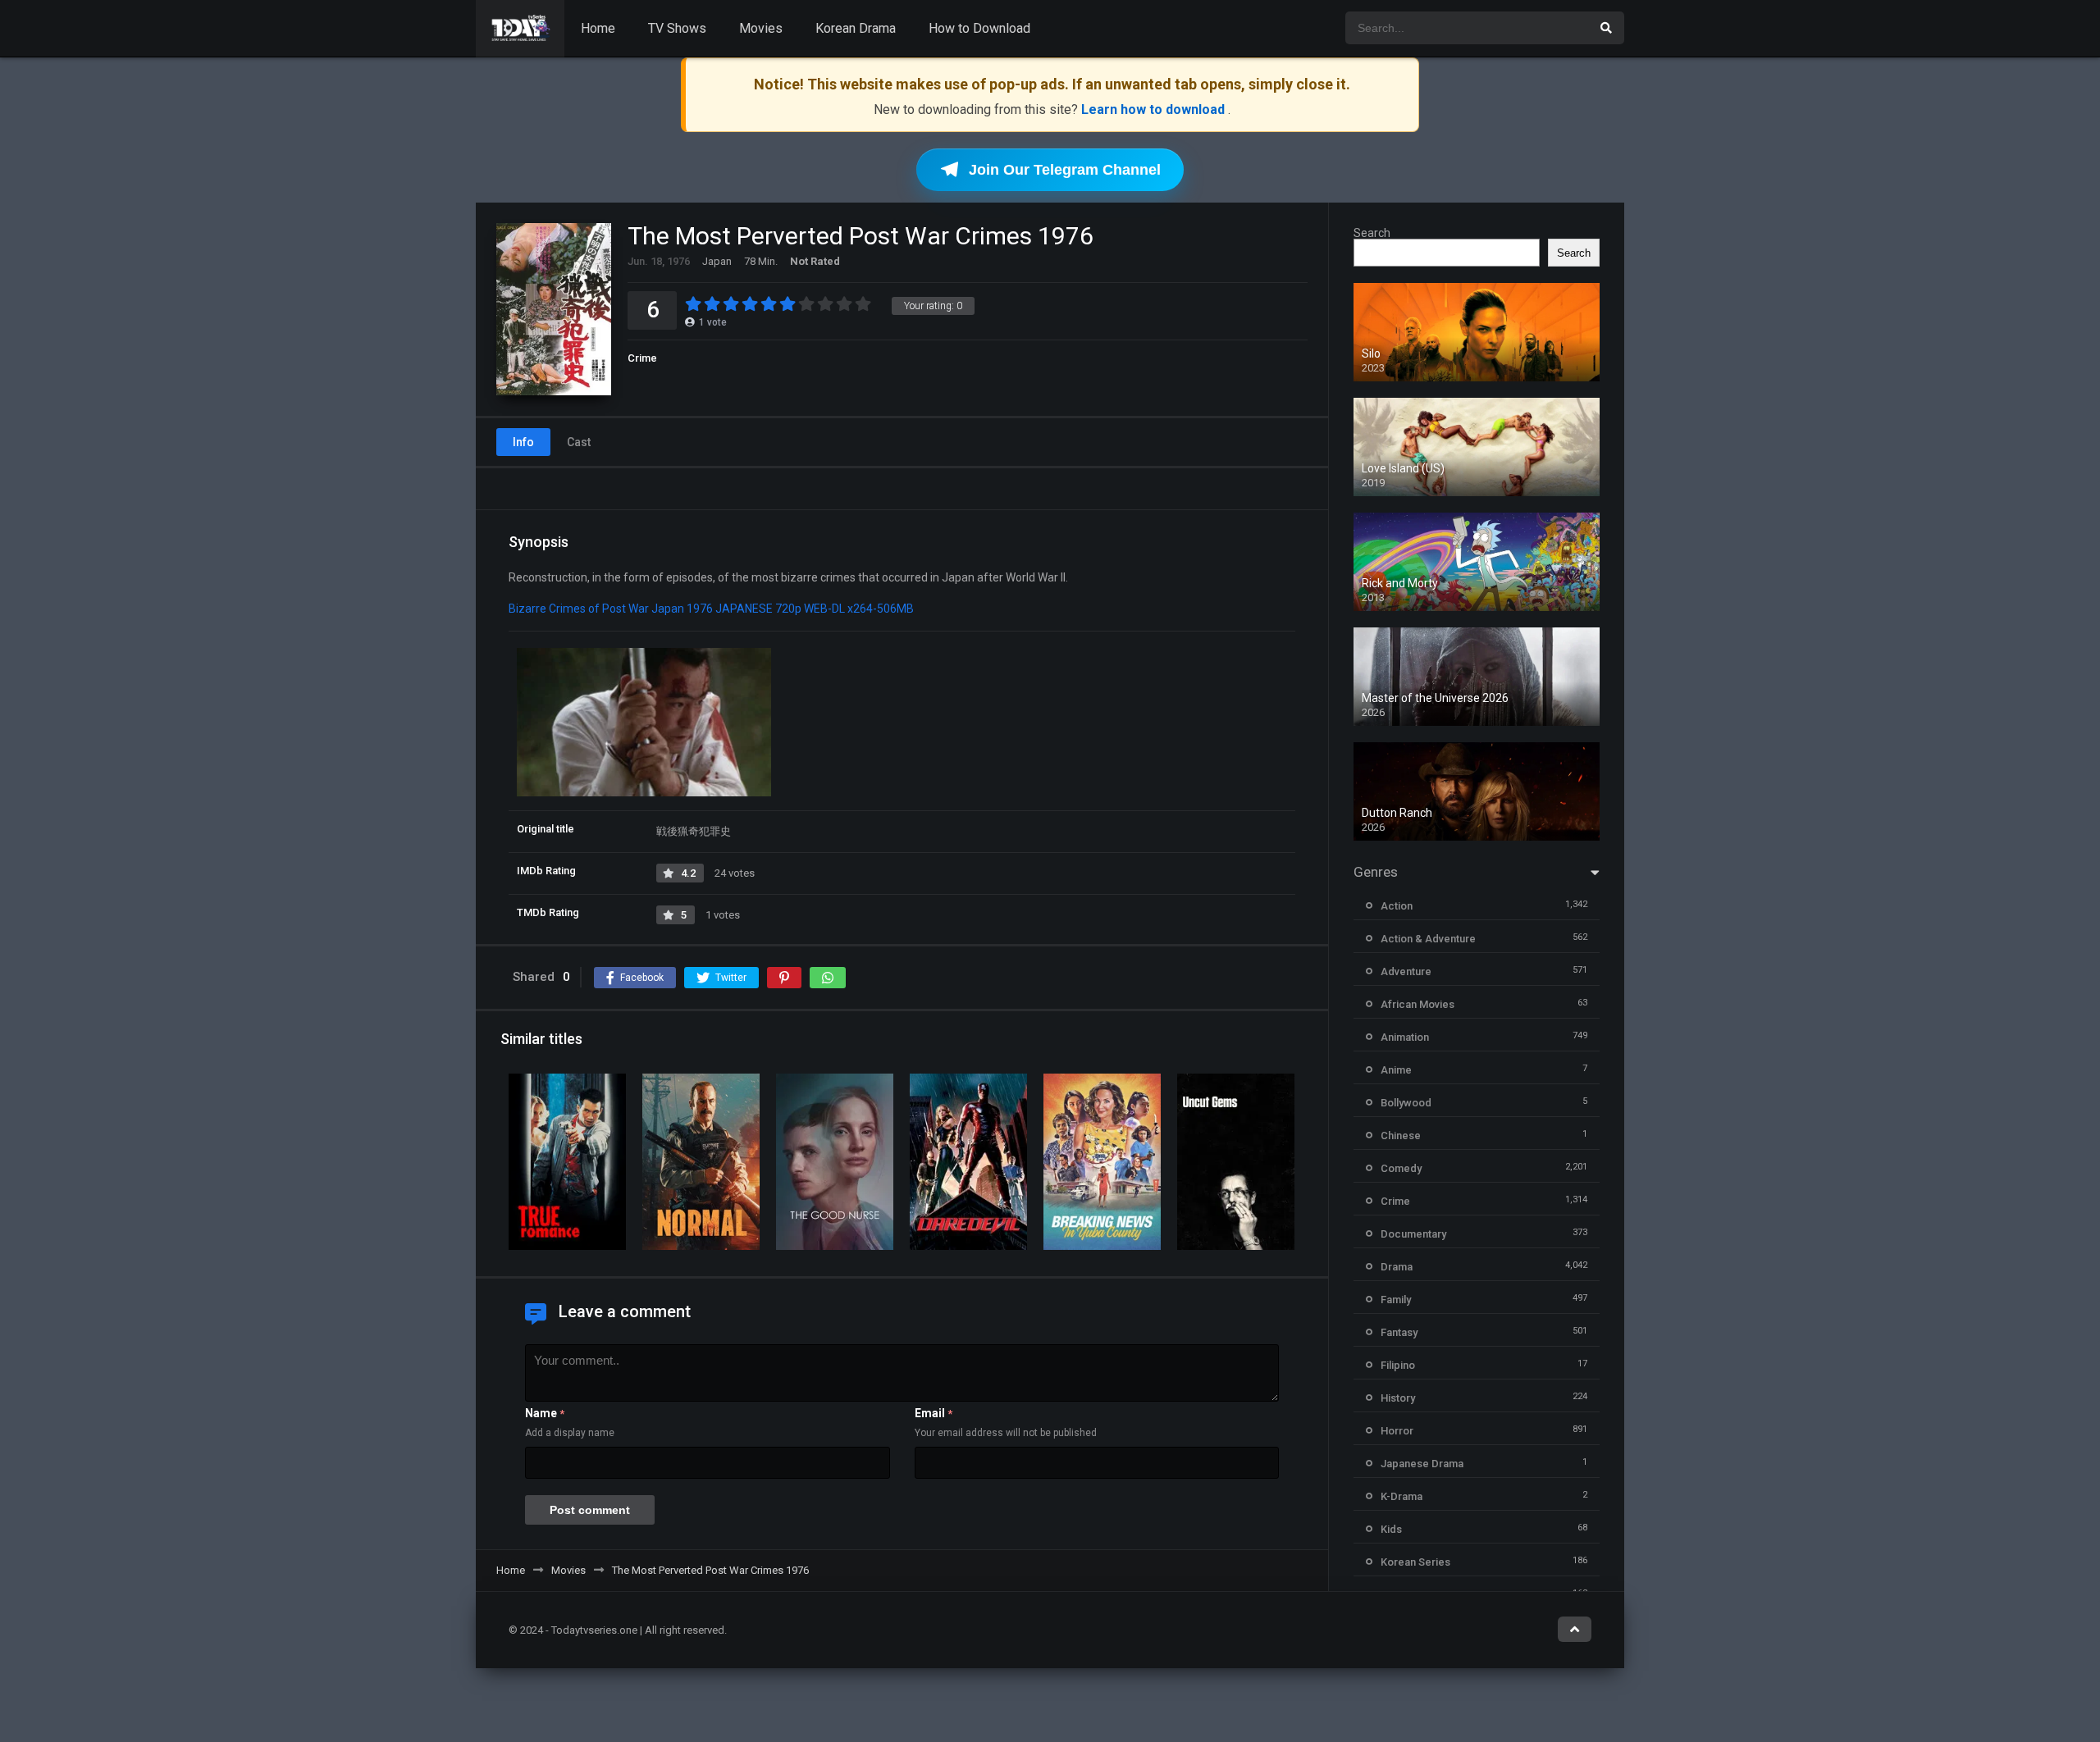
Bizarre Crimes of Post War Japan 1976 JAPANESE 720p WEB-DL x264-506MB (711, 609)
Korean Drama (856, 28)
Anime (1396, 1070)
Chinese (1401, 1135)
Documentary (1413, 1234)
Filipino (1398, 1365)
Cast (579, 442)
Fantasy (1399, 1332)
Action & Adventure (1428, 939)
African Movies (1417, 1004)
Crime (642, 358)
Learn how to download (1155, 109)
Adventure (1406, 971)
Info (523, 442)
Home (598, 28)
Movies (761, 28)
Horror (1397, 1431)
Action (1397, 906)
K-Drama (1402, 1496)
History (1398, 1398)
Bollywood (1406, 1103)
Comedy (1401, 1168)
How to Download (979, 28)
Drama (1397, 1267)
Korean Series (1415, 1562)
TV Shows (677, 28)
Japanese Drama (1422, 1464)
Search (1372, 233)
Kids (1391, 1529)
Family (1396, 1300)
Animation (1405, 1037)
